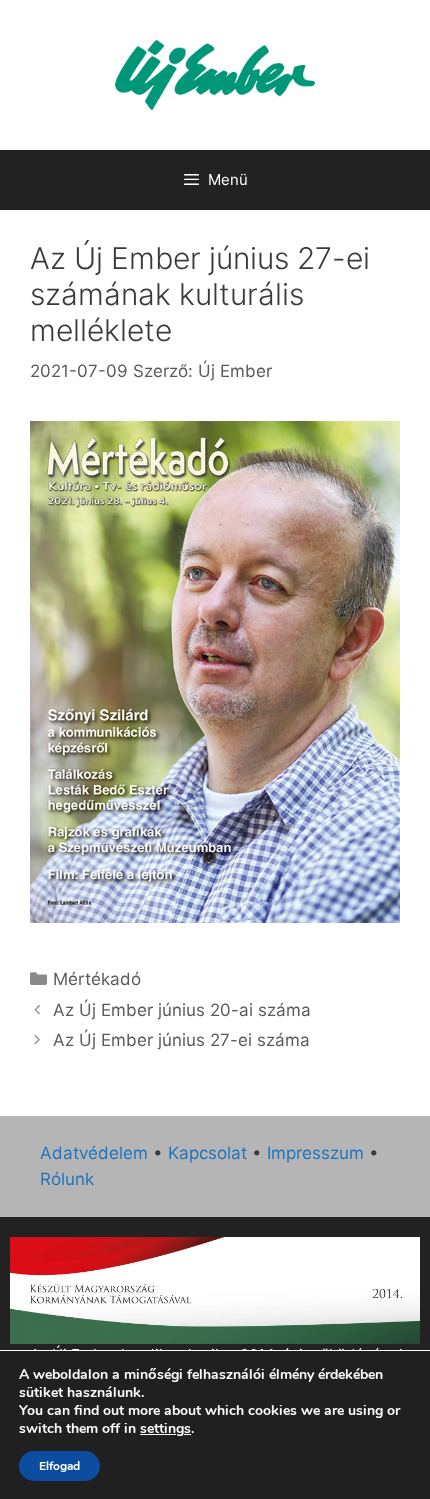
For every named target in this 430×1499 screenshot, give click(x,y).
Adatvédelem (94, 1153)
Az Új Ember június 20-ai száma (182, 1010)
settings (165, 1429)
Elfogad (59, 1466)
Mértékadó (97, 979)
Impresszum (315, 1153)
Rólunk (67, 1179)
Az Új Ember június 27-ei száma (181, 1040)
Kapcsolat (207, 1153)
